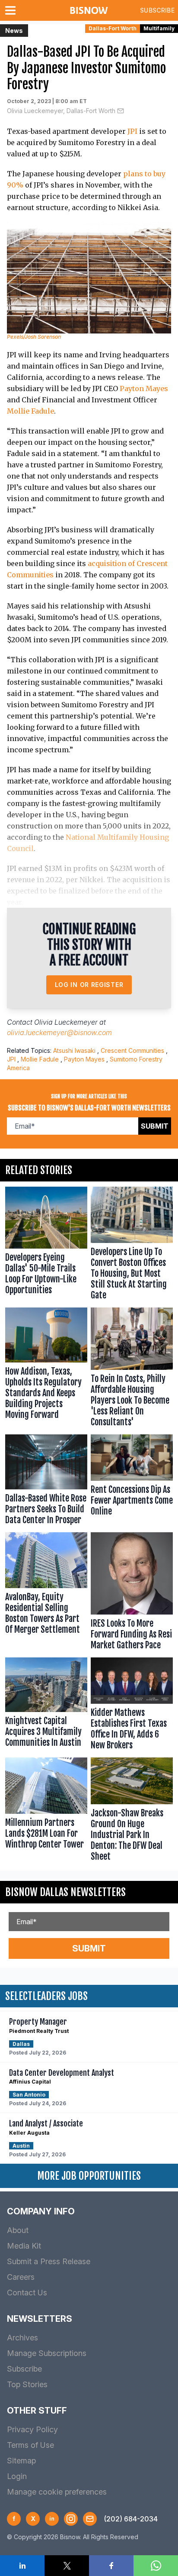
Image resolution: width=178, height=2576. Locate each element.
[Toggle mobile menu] (12, 10)
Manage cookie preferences (57, 2492)
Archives (22, 2338)
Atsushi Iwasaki (74, 1050)
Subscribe (157, 10)
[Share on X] (67, 2566)
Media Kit (24, 2246)
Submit (155, 1126)
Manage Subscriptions (47, 2353)
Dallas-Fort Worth (113, 28)
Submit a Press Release (49, 2261)
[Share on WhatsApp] (156, 2566)
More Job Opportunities (89, 2176)
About (18, 2230)
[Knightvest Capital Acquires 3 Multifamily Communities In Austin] (46, 1706)
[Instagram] (71, 2519)
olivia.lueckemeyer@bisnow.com (59, 1032)
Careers (21, 2277)
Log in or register (89, 985)
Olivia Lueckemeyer (66, 1022)
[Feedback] (90, 2519)
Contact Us (27, 2293)
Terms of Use (30, 2445)
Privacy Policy (32, 2429)
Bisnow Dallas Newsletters (65, 1892)
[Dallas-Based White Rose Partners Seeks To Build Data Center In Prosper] (46, 1482)
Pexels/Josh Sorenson (34, 337)
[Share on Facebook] (111, 2566)
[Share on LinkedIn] (22, 2566)
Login (17, 2476)
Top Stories (27, 2384)
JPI (132, 131)
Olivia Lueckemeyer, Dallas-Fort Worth (61, 111)
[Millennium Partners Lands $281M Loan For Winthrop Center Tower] (46, 1811)
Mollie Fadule (30, 411)
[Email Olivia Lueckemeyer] (121, 111)
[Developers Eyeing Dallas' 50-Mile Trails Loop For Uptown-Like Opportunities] (46, 1245)
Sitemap (21, 2461)
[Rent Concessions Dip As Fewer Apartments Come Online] (132, 1482)
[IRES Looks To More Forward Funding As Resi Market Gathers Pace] (132, 1593)
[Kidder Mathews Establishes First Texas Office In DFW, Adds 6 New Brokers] (132, 1706)
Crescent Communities (132, 1050)
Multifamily (159, 28)
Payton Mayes (144, 388)
